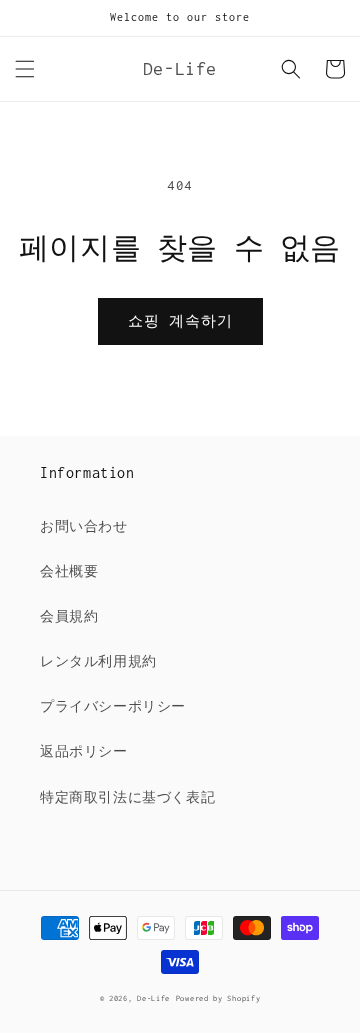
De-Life (153, 998)
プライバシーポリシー (113, 706)
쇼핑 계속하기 (180, 321)
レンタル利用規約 (98, 661)
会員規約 (69, 616)
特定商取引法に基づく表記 (127, 797)
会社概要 (69, 571)
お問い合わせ (84, 526)
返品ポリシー (84, 751)
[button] (25, 69)
